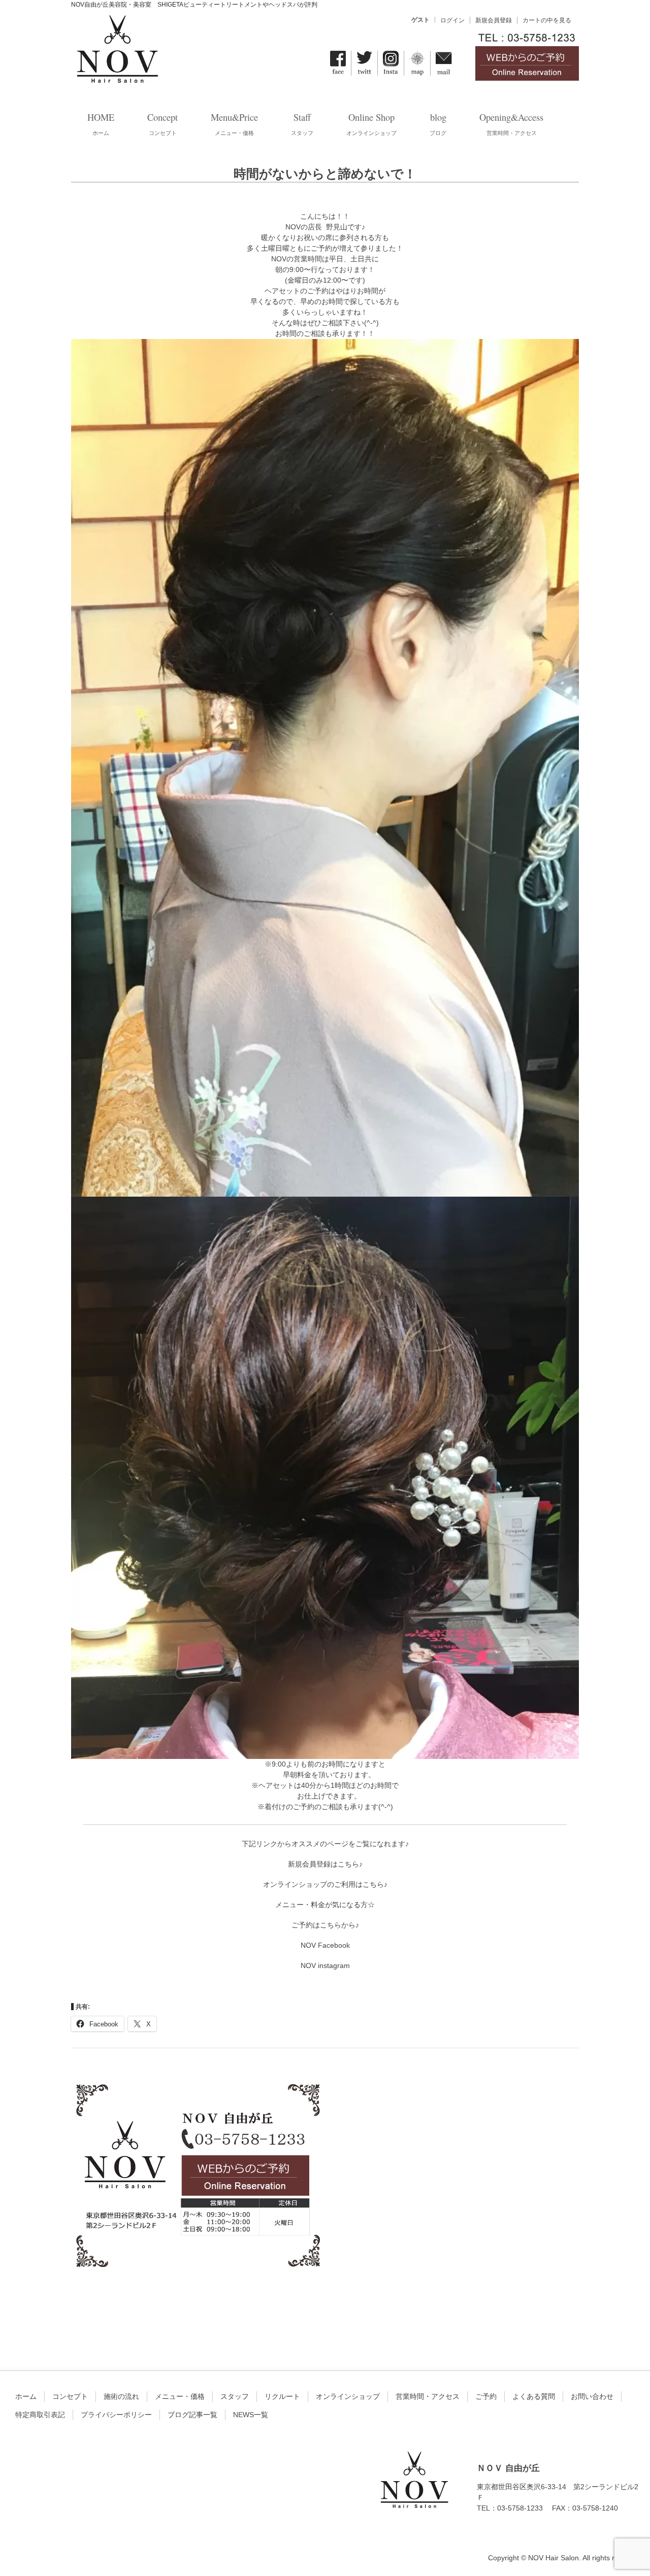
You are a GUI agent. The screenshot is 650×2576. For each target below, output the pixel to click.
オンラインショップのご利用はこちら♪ (325, 1884)
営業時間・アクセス (428, 2396)
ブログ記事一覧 (192, 2415)
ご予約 (486, 2396)
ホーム (26, 2396)
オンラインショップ (348, 2396)
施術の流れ (121, 2396)
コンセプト (70, 2396)
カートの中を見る (547, 20)
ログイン (452, 20)
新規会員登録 (494, 20)
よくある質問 (534, 2396)
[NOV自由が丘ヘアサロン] (117, 78)
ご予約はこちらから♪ (325, 1925)
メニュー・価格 (180, 2396)
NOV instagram (325, 1965)
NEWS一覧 (251, 2415)
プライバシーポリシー (116, 2415)
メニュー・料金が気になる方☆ (325, 1905)
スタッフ (235, 2396)
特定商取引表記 (40, 2415)
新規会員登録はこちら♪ (325, 1864)
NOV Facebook (325, 1945)
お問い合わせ (592, 2396)
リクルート (282, 2396)
